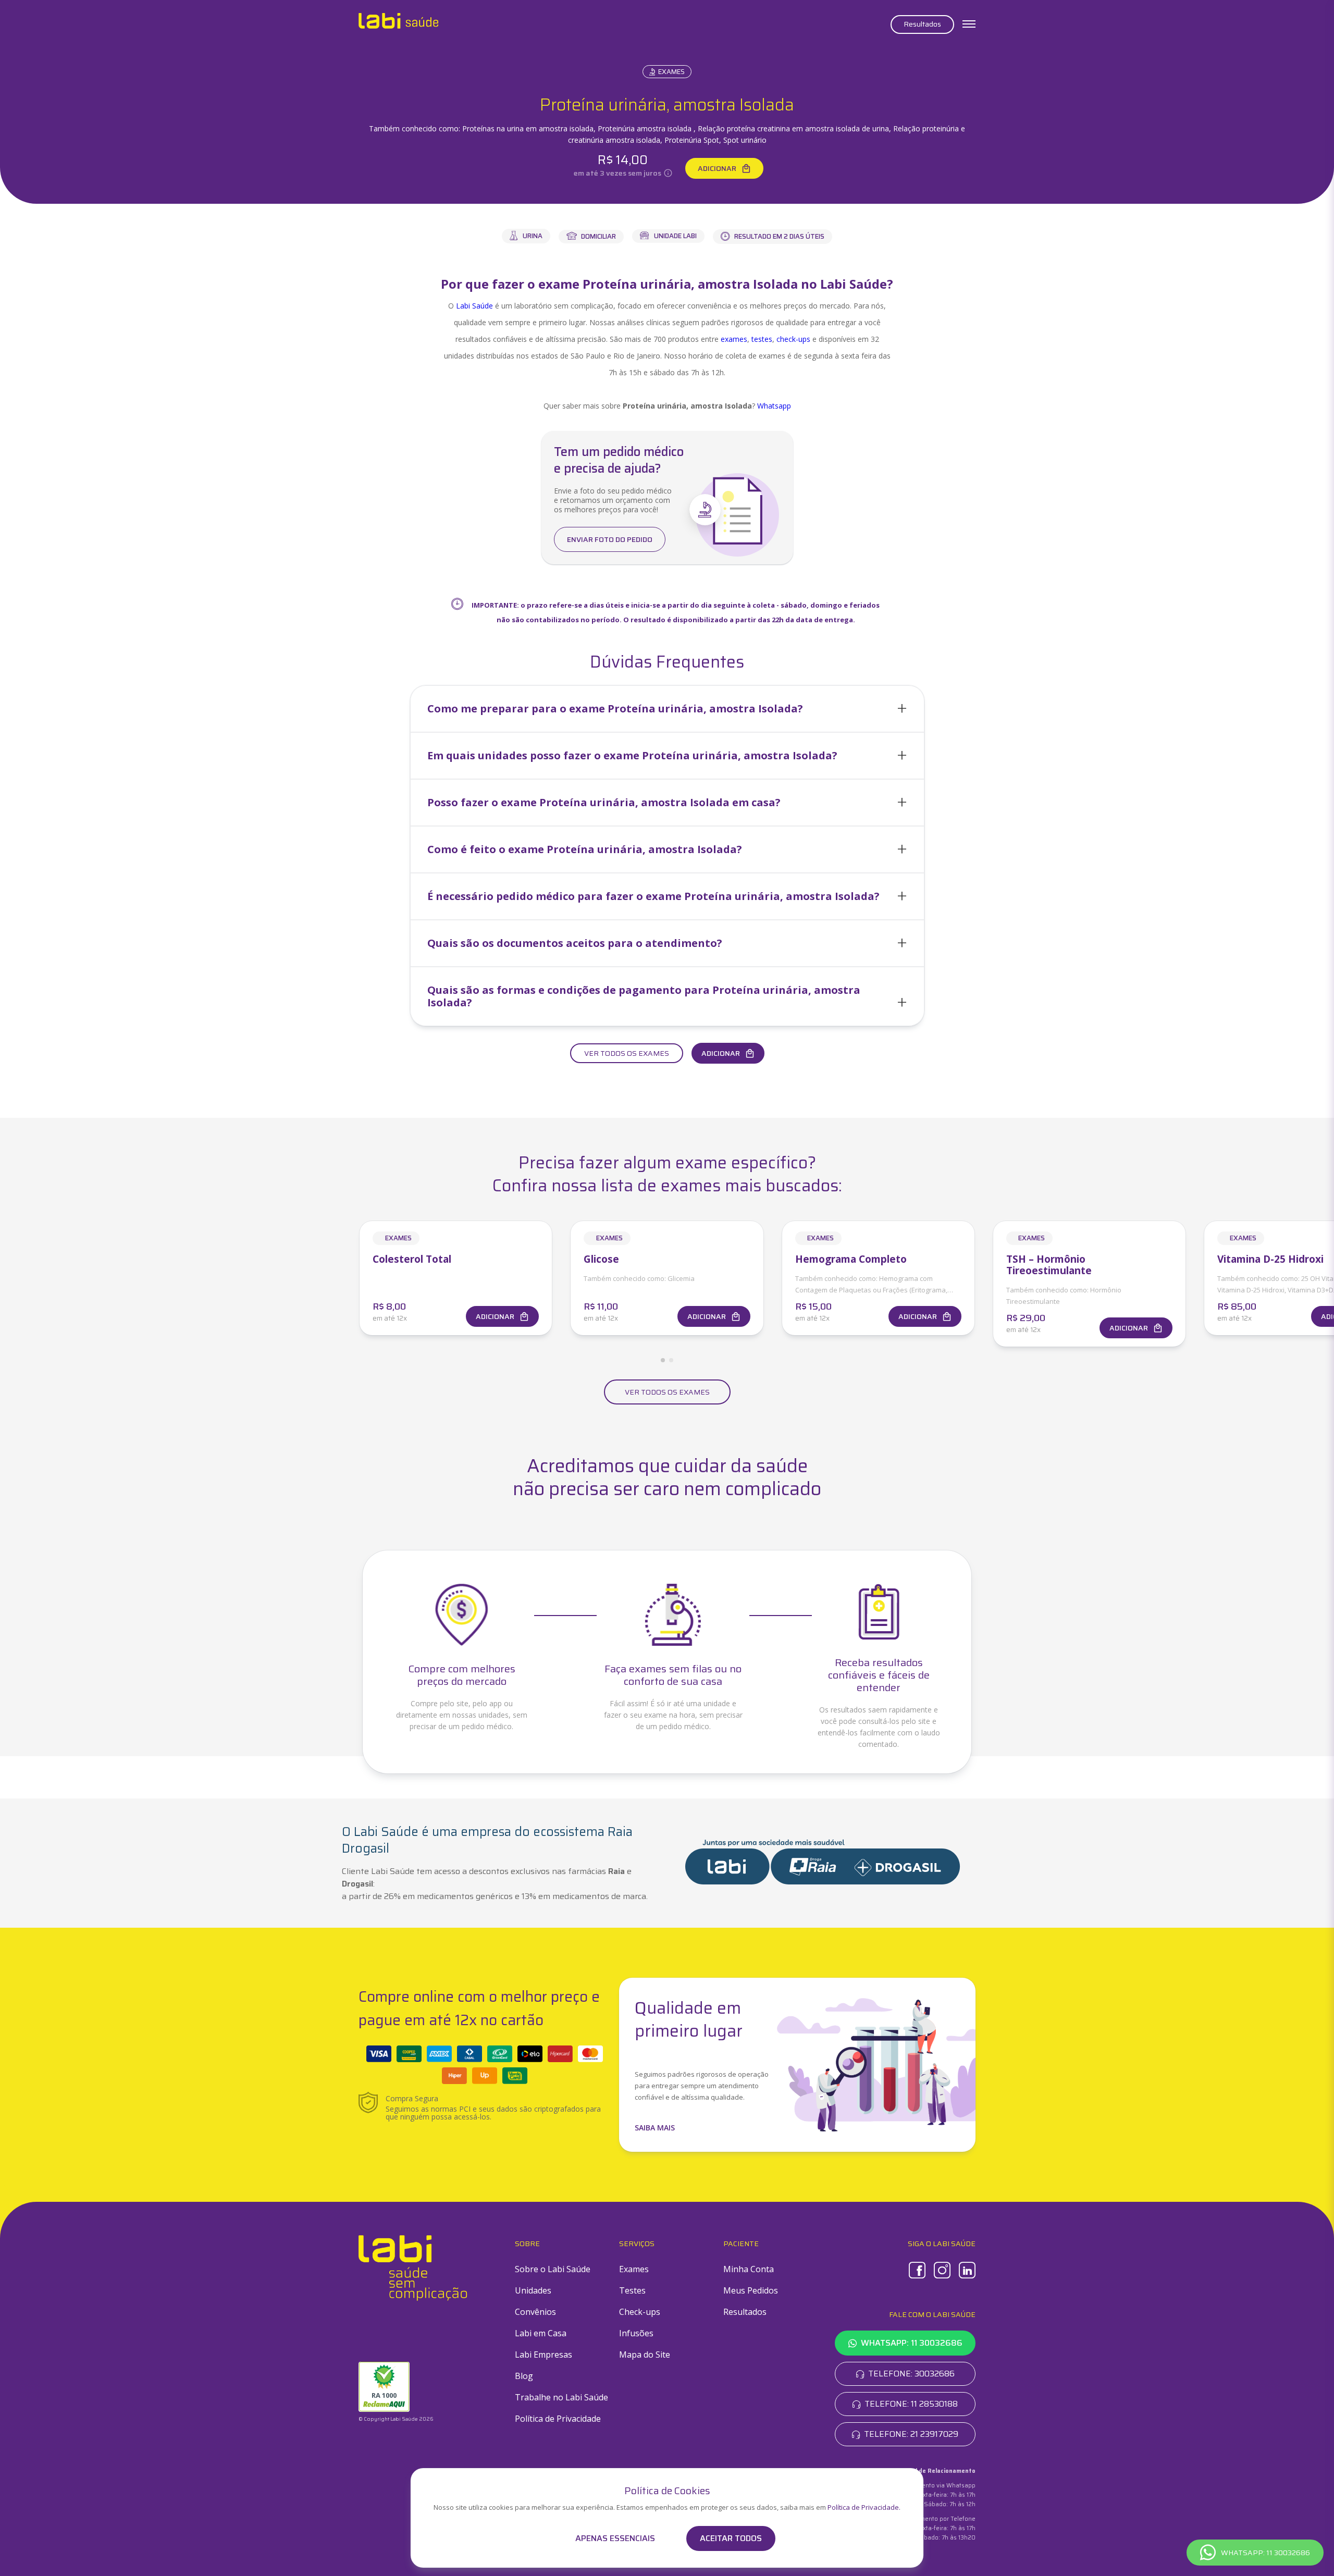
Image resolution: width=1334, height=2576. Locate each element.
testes (762, 339)
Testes (632, 2290)
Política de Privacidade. (864, 2507)
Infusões (636, 2333)
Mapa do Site (645, 2355)
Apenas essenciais (615, 2538)
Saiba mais (655, 2128)
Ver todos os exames (627, 1053)
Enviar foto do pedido (610, 539)
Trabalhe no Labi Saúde (561, 2397)
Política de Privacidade (558, 2419)
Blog (524, 2376)
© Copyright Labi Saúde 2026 (396, 2419)
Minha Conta (749, 2269)
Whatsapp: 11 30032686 (912, 2343)
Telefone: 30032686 (911, 2374)
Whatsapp (774, 406)
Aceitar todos (731, 2538)
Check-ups (640, 2312)
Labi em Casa (541, 2333)
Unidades (533, 2290)
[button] (667, 709)
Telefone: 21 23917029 (911, 2434)
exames (734, 339)
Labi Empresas (544, 2355)
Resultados (922, 24)
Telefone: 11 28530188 (911, 2404)
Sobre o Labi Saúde (553, 2269)
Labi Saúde (474, 306)
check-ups (793, 339)
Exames (671, 72)
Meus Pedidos (751, 2290)
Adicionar (717, 168)
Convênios (535, 2312)
